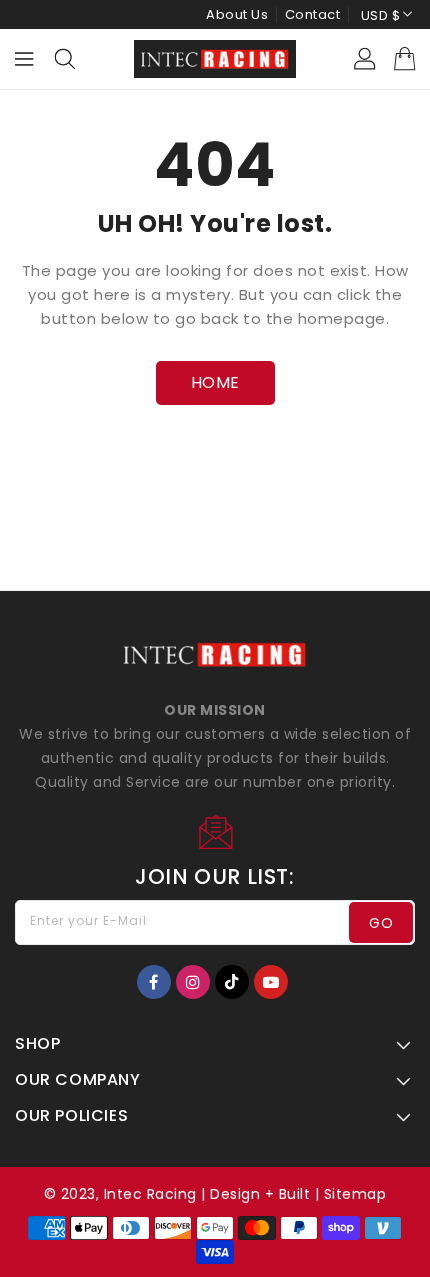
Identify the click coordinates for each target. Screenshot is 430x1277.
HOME (215, 382)
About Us (237, 14)
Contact (313, 14)
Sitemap (355, 1194)
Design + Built (260, 1194)
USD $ (381, 15)
